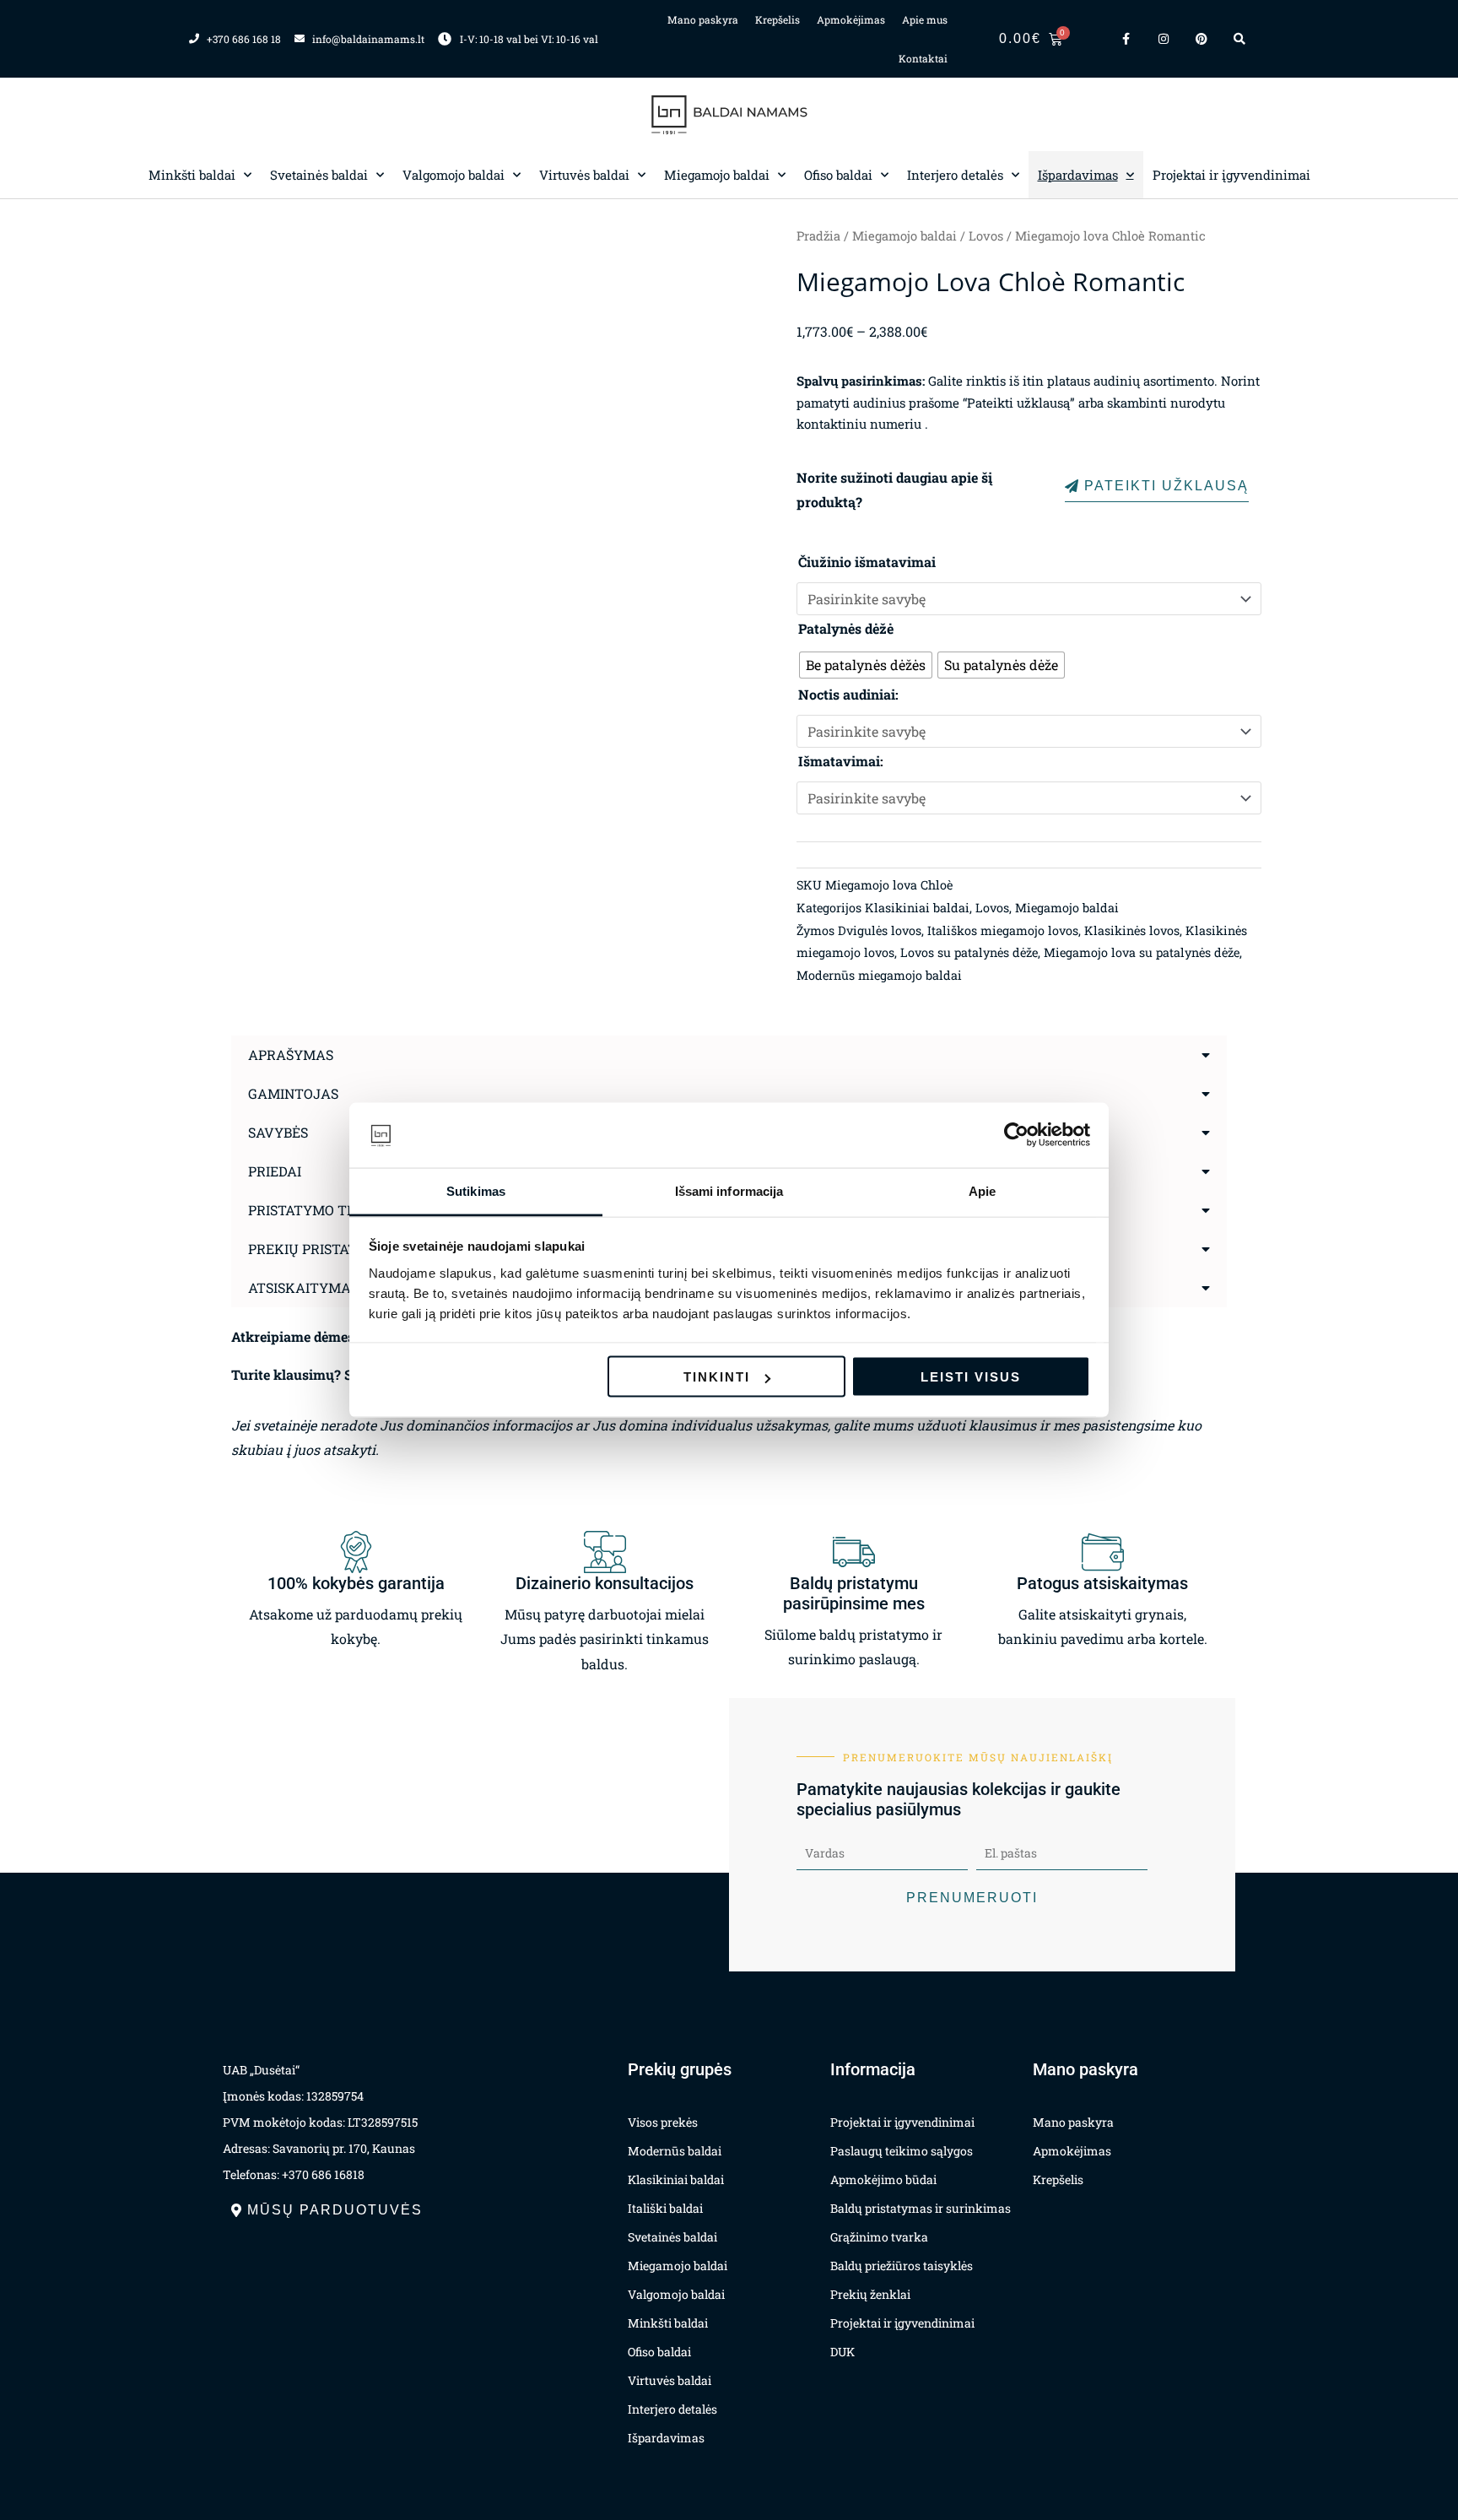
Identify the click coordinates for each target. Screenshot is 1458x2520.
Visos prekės (663, 2122)
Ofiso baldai (838, 175)
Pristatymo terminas (329, 1210)
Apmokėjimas (851, 19)
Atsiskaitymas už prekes (342, 1287)
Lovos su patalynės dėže (969, 952)
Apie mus (925, 19)
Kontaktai (923, 58)
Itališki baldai (665, 2208)
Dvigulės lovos (880, 930)
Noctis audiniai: (848, 694)
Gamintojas (293, 1093)
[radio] (866, 665)
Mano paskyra (703, 19)
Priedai (275, 1171)
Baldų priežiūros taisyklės (902, 2266)
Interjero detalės (955, 175)
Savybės (278, 1132)
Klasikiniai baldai (917, 908)
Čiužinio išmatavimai (867, 562)
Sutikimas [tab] (476, 1190)
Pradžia (818, 236)
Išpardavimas (1078, 175)
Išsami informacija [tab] (729, 1190)
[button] (729, 1055)
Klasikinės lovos (1132, 930)
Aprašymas (291, 1055)
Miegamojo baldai (717, 175)
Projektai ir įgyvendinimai (1231, 175)
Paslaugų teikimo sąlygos (902, 2151)
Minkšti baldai (192, 175)
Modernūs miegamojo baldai (879, 975)
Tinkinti (717, 1377)
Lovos (986, 236)
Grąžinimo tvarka (879, 2237)
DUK (842, 2352)
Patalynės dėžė (846, 628)
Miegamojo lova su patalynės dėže (1142, 952)
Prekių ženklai (870, 2294)
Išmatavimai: (841, 761)
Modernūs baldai (675, 2151)
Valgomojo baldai (454, 175)
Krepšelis (778, 19)
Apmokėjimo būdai (883, 2179)
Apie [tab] (982, 1190)
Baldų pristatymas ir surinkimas (921, 2208)
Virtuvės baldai (584, 175)
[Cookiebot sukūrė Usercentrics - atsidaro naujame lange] (1016, 1135)
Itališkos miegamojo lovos (1003, 930)
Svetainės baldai (319, 175)
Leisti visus (971, 1377)
